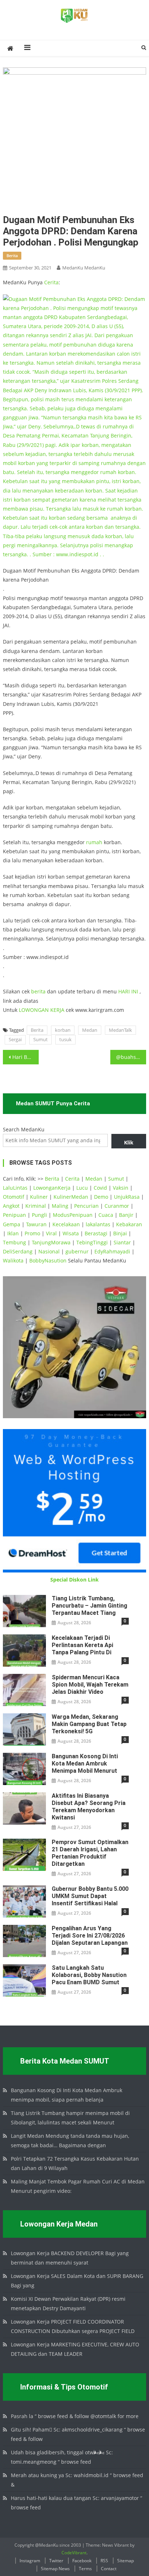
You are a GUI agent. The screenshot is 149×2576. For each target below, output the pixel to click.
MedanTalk (120, 1030)
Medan (90, 1030)
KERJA (57, 1010)
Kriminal (36, 1206)
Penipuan (14, 1215)
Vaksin (121, 1188)
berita (12, 255)
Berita (37, 1030)
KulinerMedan (71, 1197)
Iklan (13, 1233)
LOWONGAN (35, 1010)
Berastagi (96, 1233)
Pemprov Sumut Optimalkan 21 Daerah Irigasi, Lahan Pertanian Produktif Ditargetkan (90, 1853)
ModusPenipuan (73, 1215)
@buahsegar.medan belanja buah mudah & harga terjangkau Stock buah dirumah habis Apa (131, 1057)
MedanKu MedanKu (84, 268)
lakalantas (98, 1224)
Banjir (126, 1215)
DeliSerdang (18, 1251)
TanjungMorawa (51, 1242)
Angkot (11, 1206)
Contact (109, 2569)
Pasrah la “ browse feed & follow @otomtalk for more (75, 2416)
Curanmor (117, 1206)
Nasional (49, 1251)
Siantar (122, 1242)
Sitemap (125, 2561)
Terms (85, 2569)
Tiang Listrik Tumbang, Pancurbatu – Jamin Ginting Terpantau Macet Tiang (90, 1606)
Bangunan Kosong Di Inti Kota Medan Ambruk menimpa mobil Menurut (85, 1764)
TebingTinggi (92, 1242)
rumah (94, 842)
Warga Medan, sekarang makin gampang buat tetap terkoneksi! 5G (89, 1724)
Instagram (30, 2561)
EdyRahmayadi (112, 1251)
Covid (100, 1188)
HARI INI (128, 991)
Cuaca (106, 1215)
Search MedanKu (24, 1129)
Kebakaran (129, 1224)
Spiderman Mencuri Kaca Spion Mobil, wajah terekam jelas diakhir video (90, 1685)
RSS (104, 2561)
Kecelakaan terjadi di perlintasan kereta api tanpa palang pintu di (82, 1645)
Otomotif (14, 1197)
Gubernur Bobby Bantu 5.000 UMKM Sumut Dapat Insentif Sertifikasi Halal (90, 1896)
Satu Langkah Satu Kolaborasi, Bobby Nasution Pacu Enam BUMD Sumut (89, 1975)
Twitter (56, 2561)
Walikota (13, 1260)
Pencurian (86, 1206)
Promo (32, 1233)
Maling (60, 1206)
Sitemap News (55, 2569)
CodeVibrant (74, 2553)
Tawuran (36, 1224)
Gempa (12, 1224)
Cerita (51, 282)
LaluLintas (15, 1188)
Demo (101, 1197)
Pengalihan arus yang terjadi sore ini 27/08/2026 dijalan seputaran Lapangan (90, 1936)
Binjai (120, 1233)
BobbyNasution (48, 1260)
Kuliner (39, 1197)
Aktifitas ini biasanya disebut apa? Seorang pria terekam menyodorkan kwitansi (89, 1807)
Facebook (82, 2561)
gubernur (77, 1251)
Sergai (15, 1039)
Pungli (39, 1215)
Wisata (71, 1233)
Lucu (82, 1188)
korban (63, 1030)
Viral (51, 1233)
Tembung (14, 1242)
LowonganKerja (52, 1188)
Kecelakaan (66, 1224)
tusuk (65, 1039)
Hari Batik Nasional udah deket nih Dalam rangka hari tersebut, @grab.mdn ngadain (25, 1057)
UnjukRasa (127, 1197)
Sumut (41, 1039)
